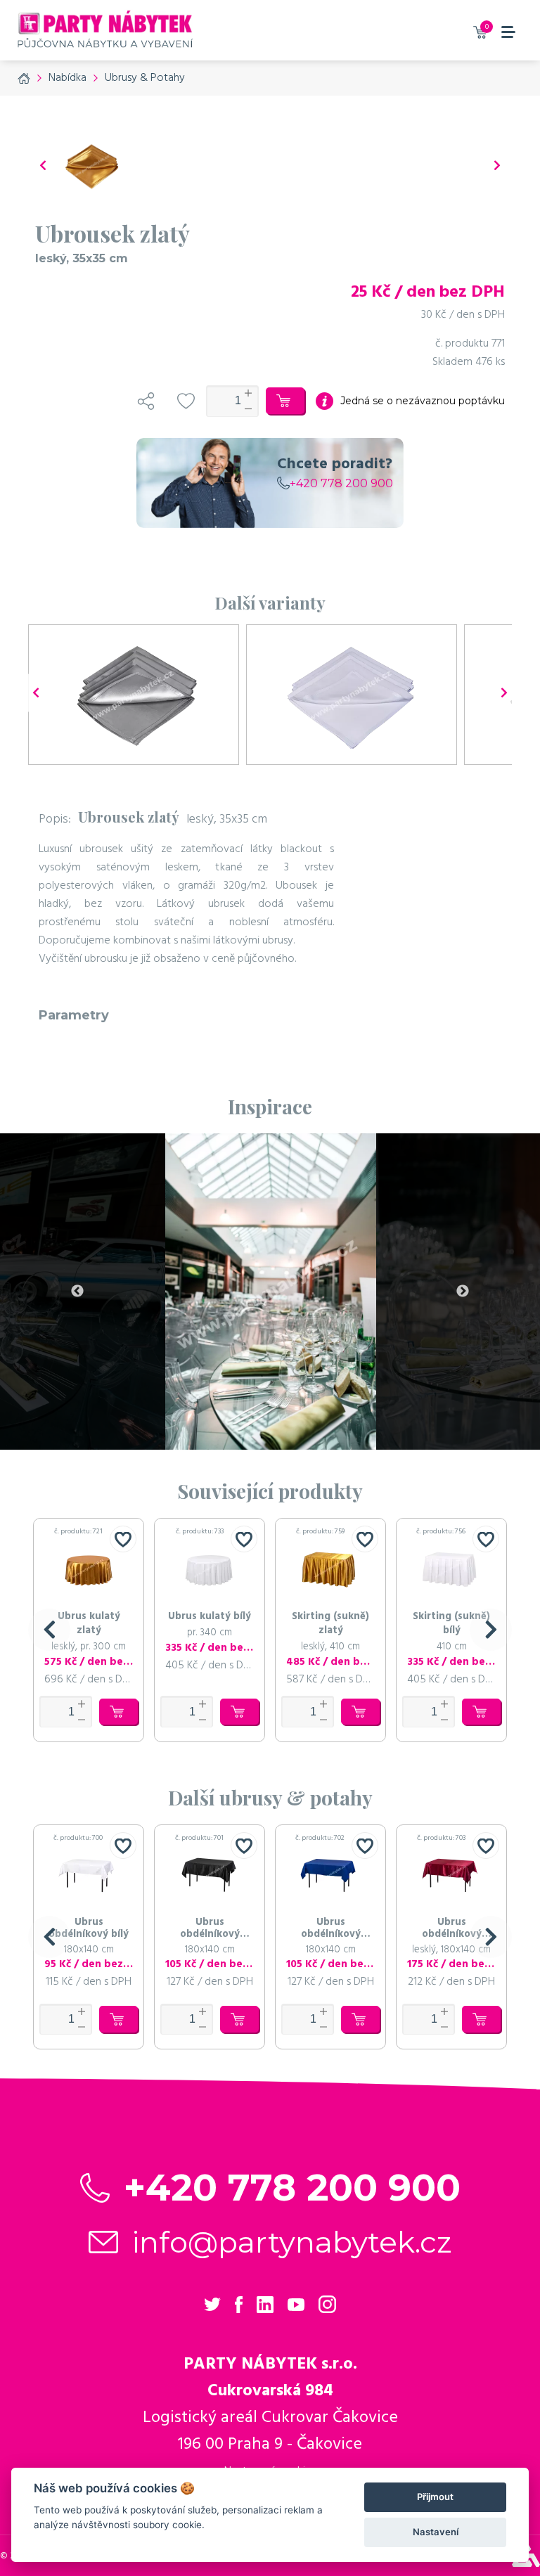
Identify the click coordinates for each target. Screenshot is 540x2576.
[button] (49, 1630)
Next (463, 1292)
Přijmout (435, 2497)
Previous (77, 1292)
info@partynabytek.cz (292, 2242)
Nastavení (436, 2532)
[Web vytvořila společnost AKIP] (526, 2563)
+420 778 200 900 (341, 483)
